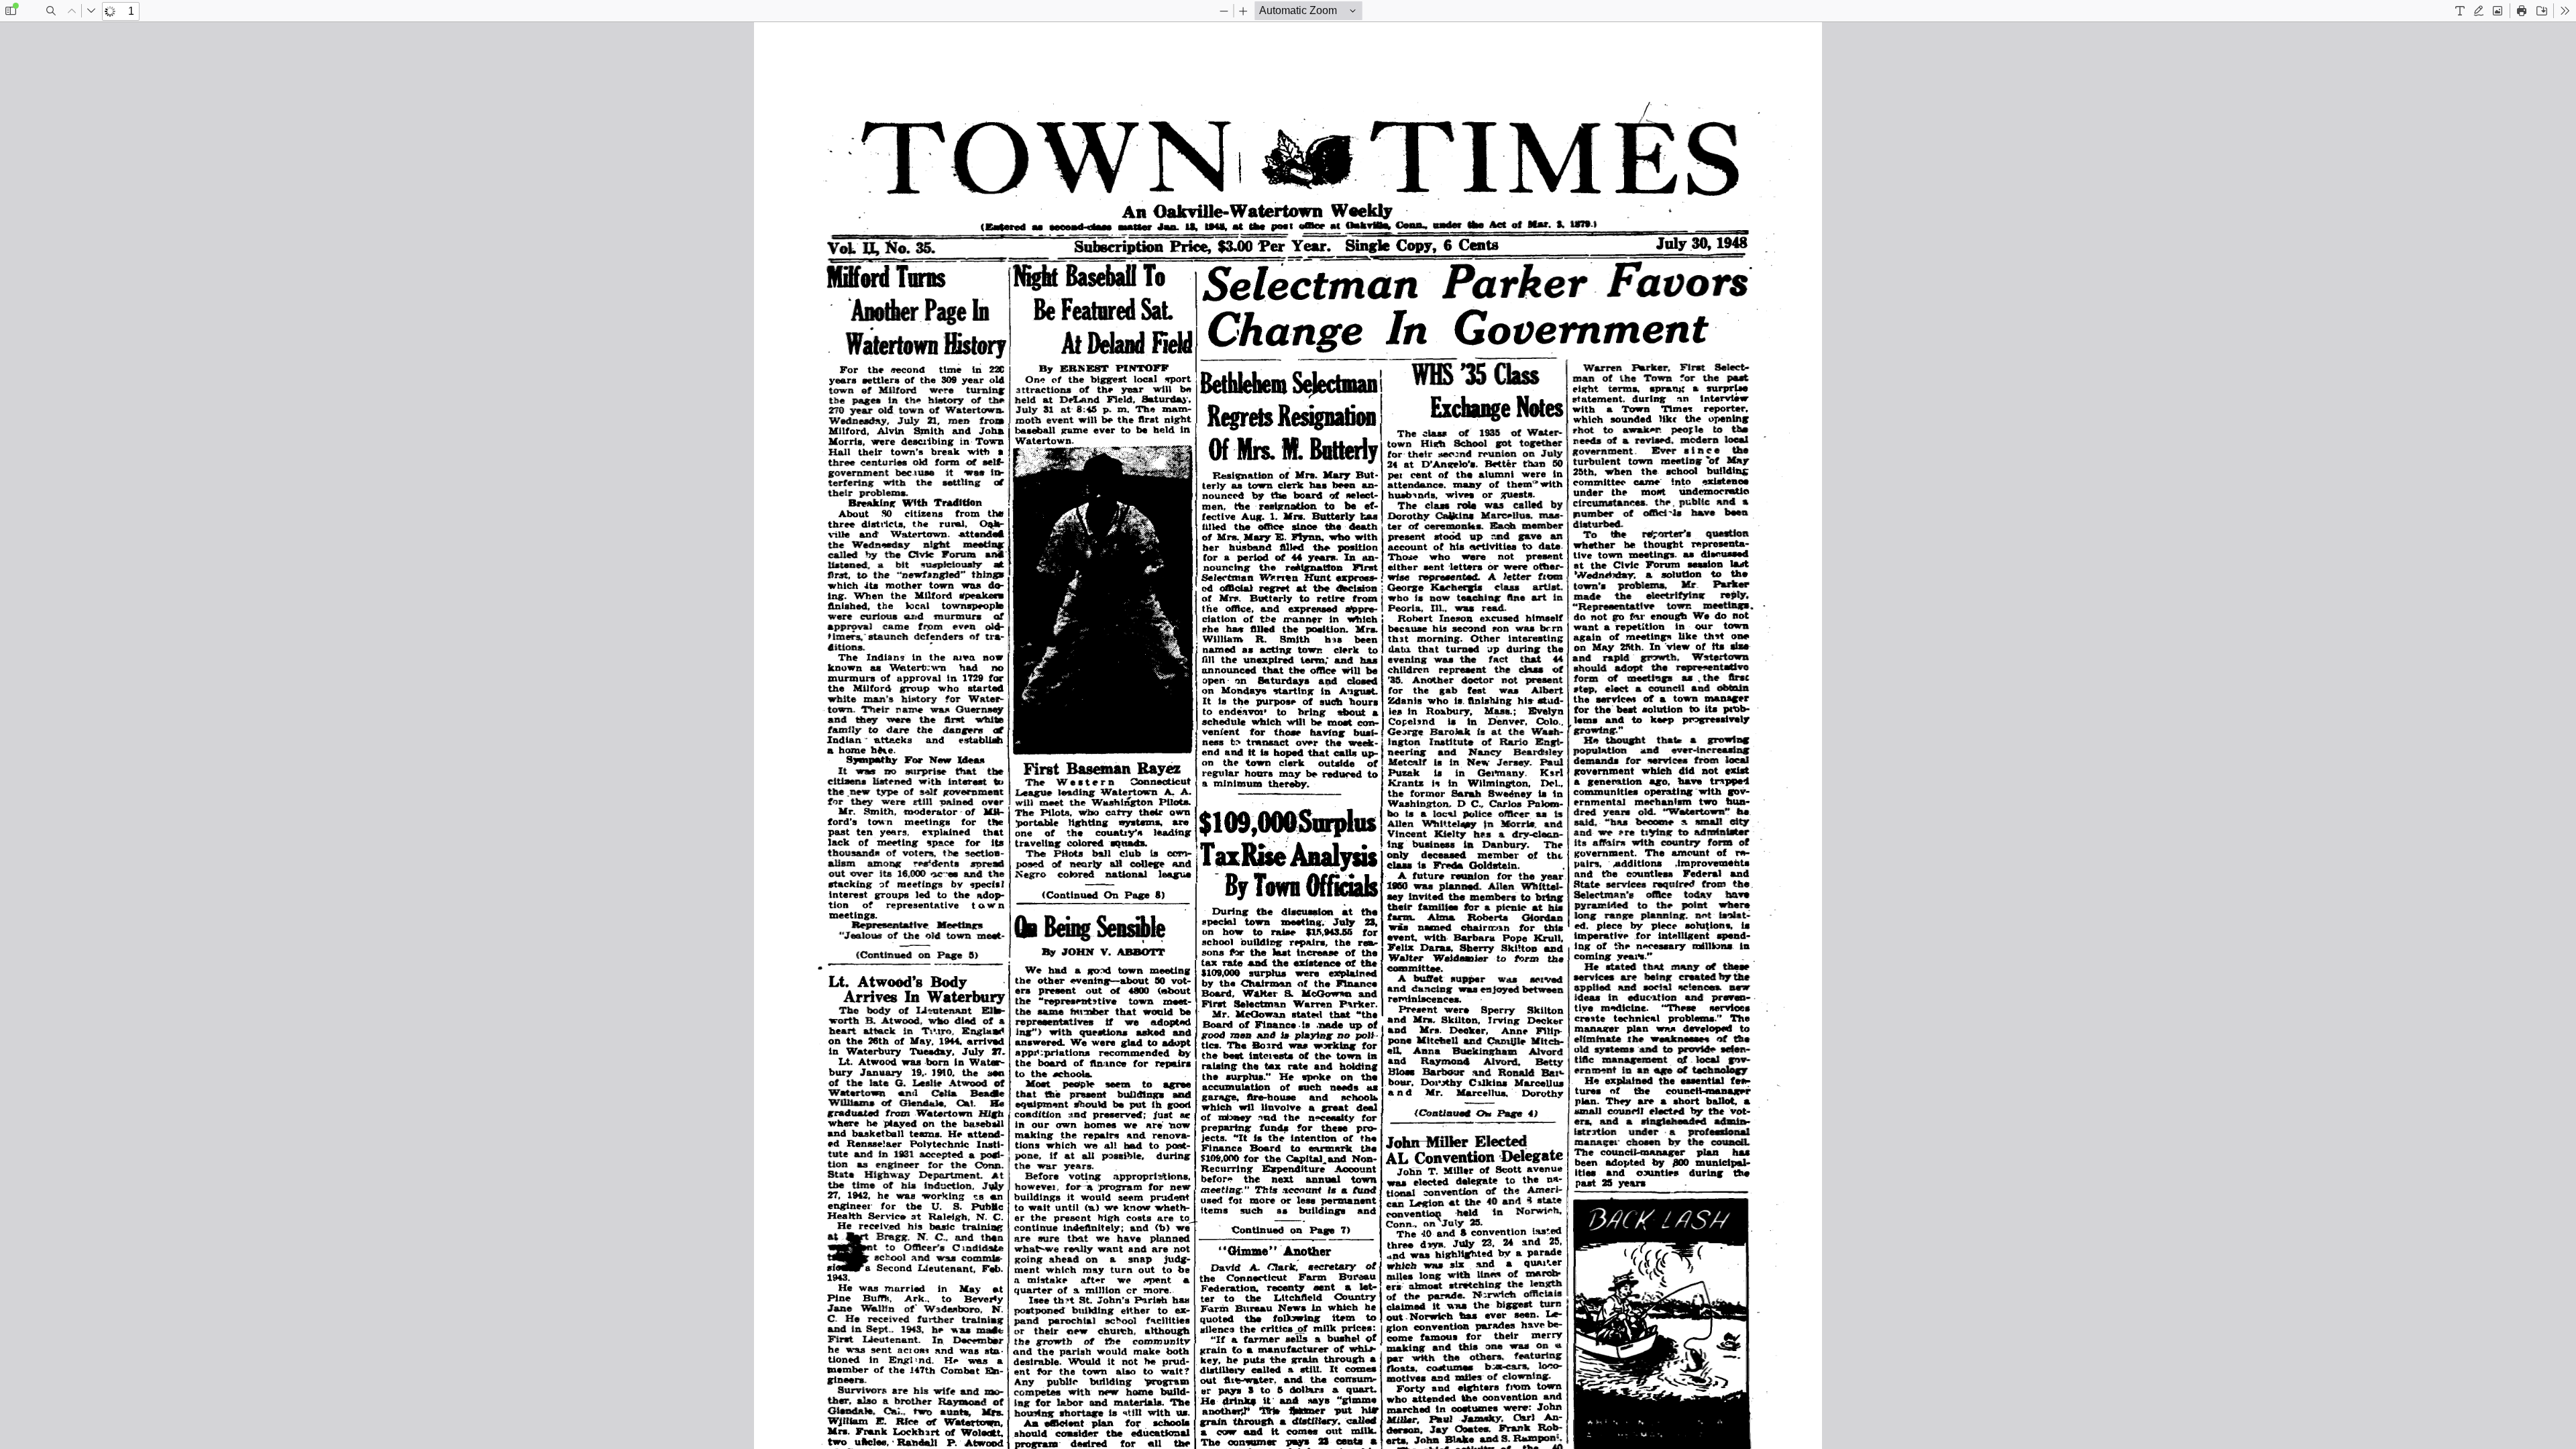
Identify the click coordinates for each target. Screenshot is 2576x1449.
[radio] (2460, 11)
